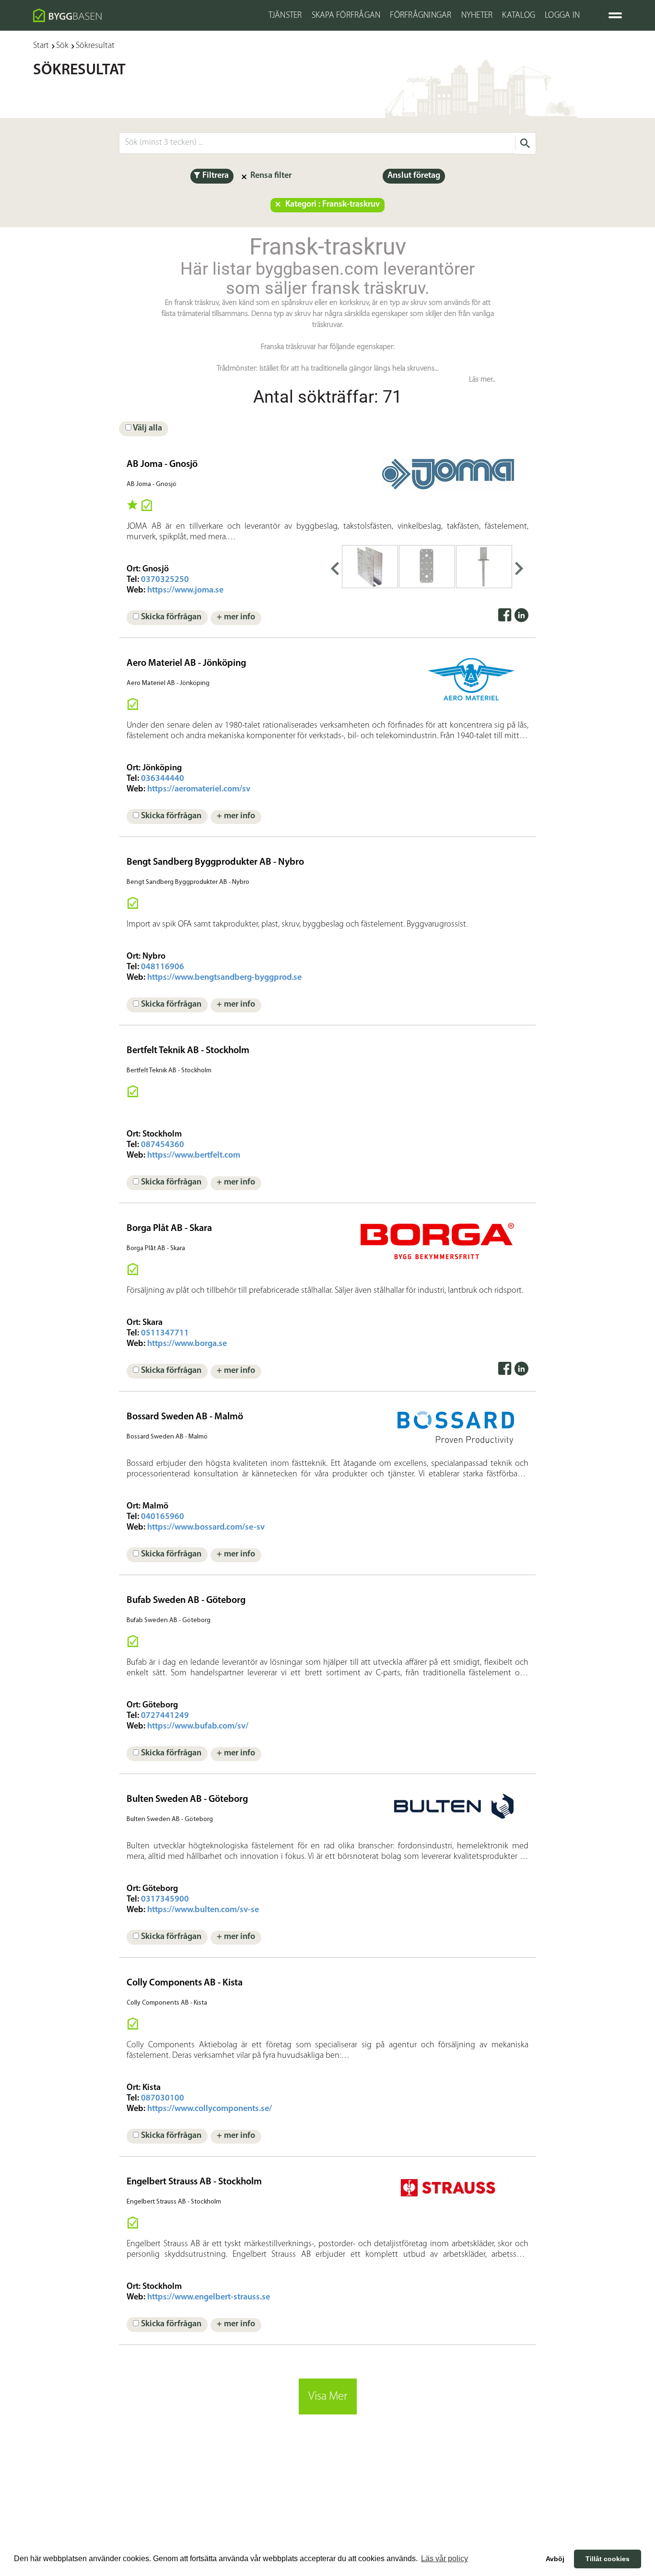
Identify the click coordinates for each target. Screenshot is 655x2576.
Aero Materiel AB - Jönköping (186, 663)
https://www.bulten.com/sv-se (203, 1910)
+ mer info (236, 617)
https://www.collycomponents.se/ (210, 2109)
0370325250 (165, 580)
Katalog (519, 16)
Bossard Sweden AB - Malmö (185, 1417)
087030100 (163, 2099)
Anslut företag (414, 176)
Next (519, 567)
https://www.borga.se (187, 1344)
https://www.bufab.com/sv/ (198, 1727)
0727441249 (165, 1716)
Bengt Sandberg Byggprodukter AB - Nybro (215, 862)
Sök (62, 46)
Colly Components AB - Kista (185, 1983)
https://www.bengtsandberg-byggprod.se (224, 978)
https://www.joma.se (185, 591)
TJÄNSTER (285, 16)
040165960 (163, 1517)
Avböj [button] (555, 2559)
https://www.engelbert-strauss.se (209, 2298)
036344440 (163, 779)
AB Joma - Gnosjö (162, 464)
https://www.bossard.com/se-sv (206, 1528)
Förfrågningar (421, 16)
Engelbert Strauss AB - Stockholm (194, 2182)
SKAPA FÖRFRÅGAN (346, 16)
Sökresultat (95, 46)
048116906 (163, 967)
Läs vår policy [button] (444, 2559)
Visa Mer (328, 2396)
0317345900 (165, 1900)
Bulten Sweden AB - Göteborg (187, 1799)
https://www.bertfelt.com (194, 1156)
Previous (335, 567)
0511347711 (165, 1334)
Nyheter (477, 16)
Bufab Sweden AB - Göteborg (186, 1601)
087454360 (163, 1145)
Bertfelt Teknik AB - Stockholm (188, 1051)
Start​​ (41, 46)
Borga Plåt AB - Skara (169, 1229)
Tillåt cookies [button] (608, 2559)
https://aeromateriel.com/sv (199, 789)
